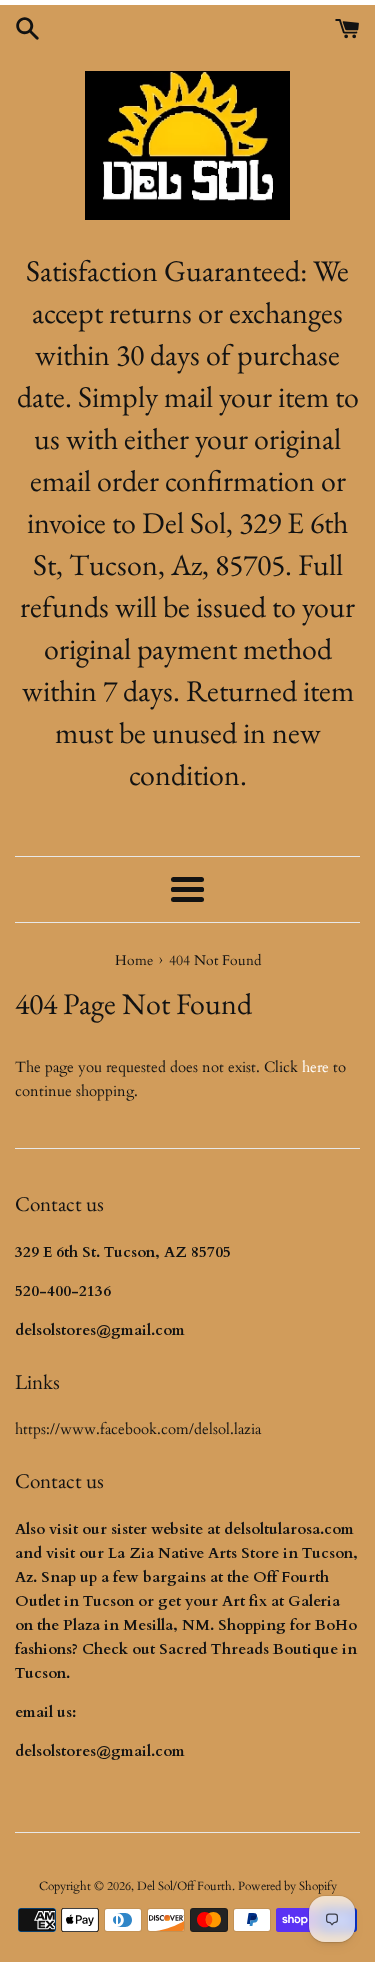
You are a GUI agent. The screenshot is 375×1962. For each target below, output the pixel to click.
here (315, 1067)
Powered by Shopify (287, 1886)
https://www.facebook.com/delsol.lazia (138, 1429)
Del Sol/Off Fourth (184, 1886)
